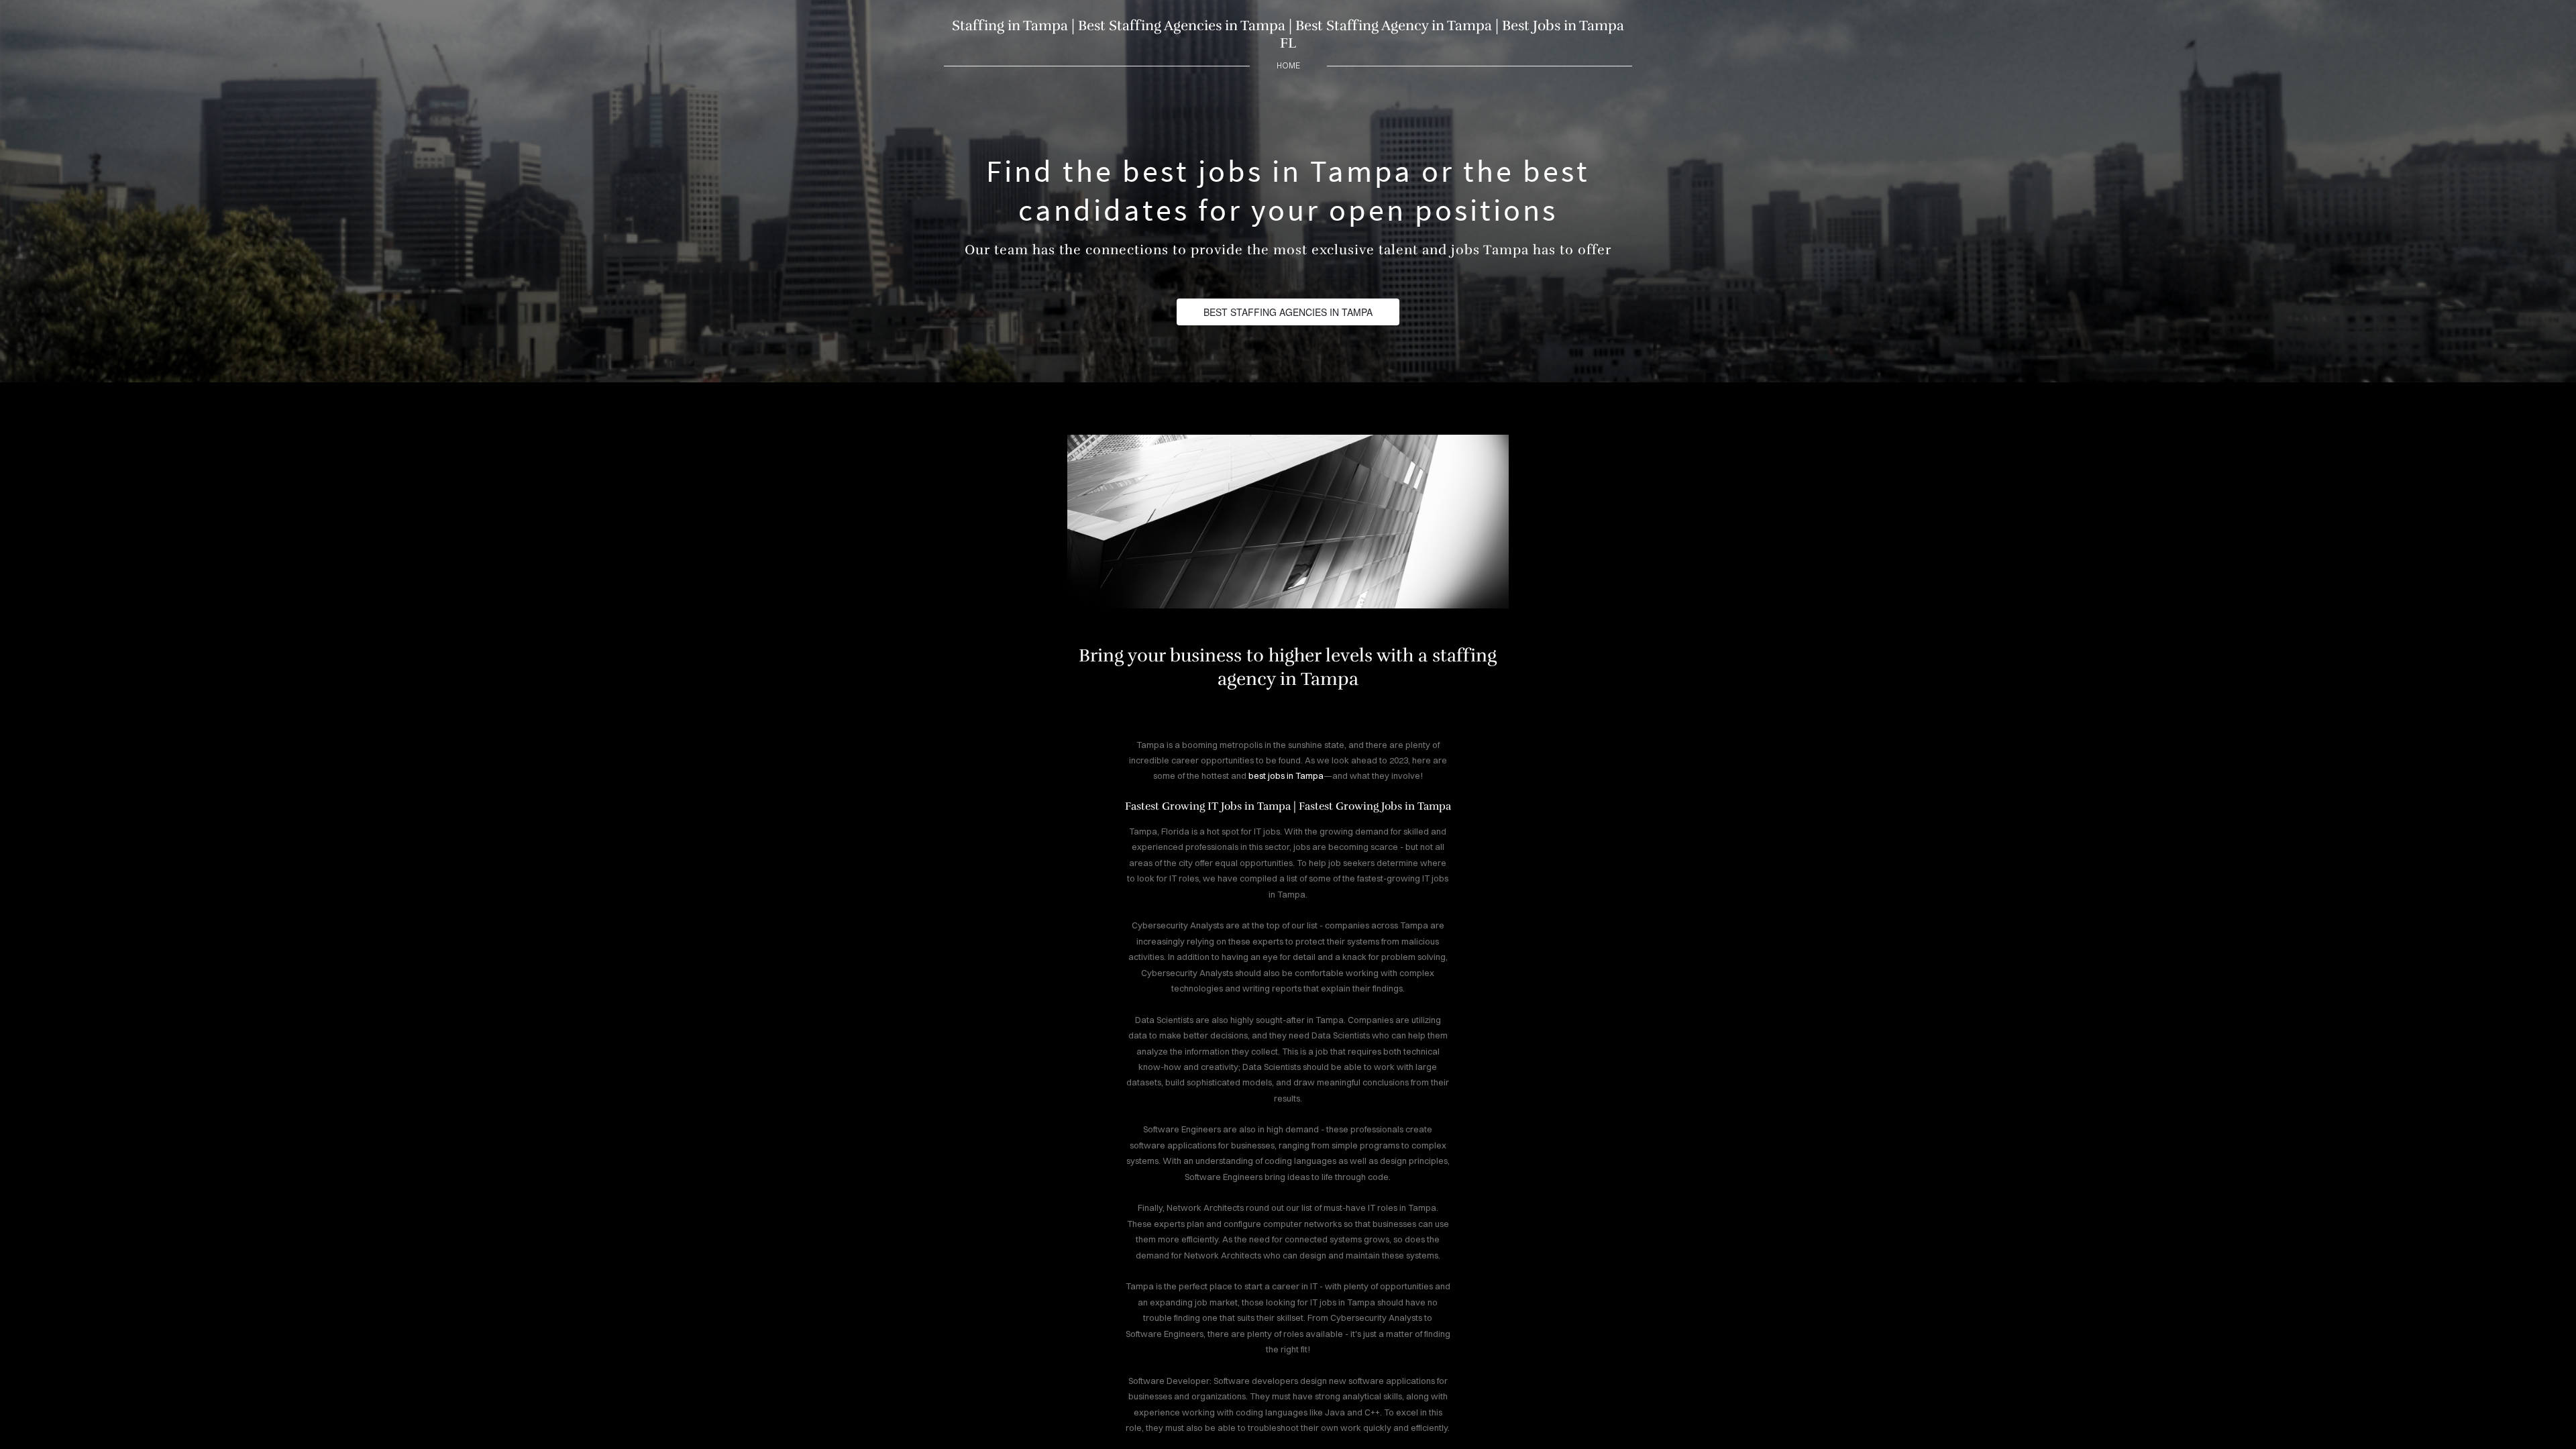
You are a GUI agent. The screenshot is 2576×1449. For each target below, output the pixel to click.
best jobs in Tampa (1286, 775)
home (1288, 65)
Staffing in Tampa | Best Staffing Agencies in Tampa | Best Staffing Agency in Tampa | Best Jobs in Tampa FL (1288, 34)
